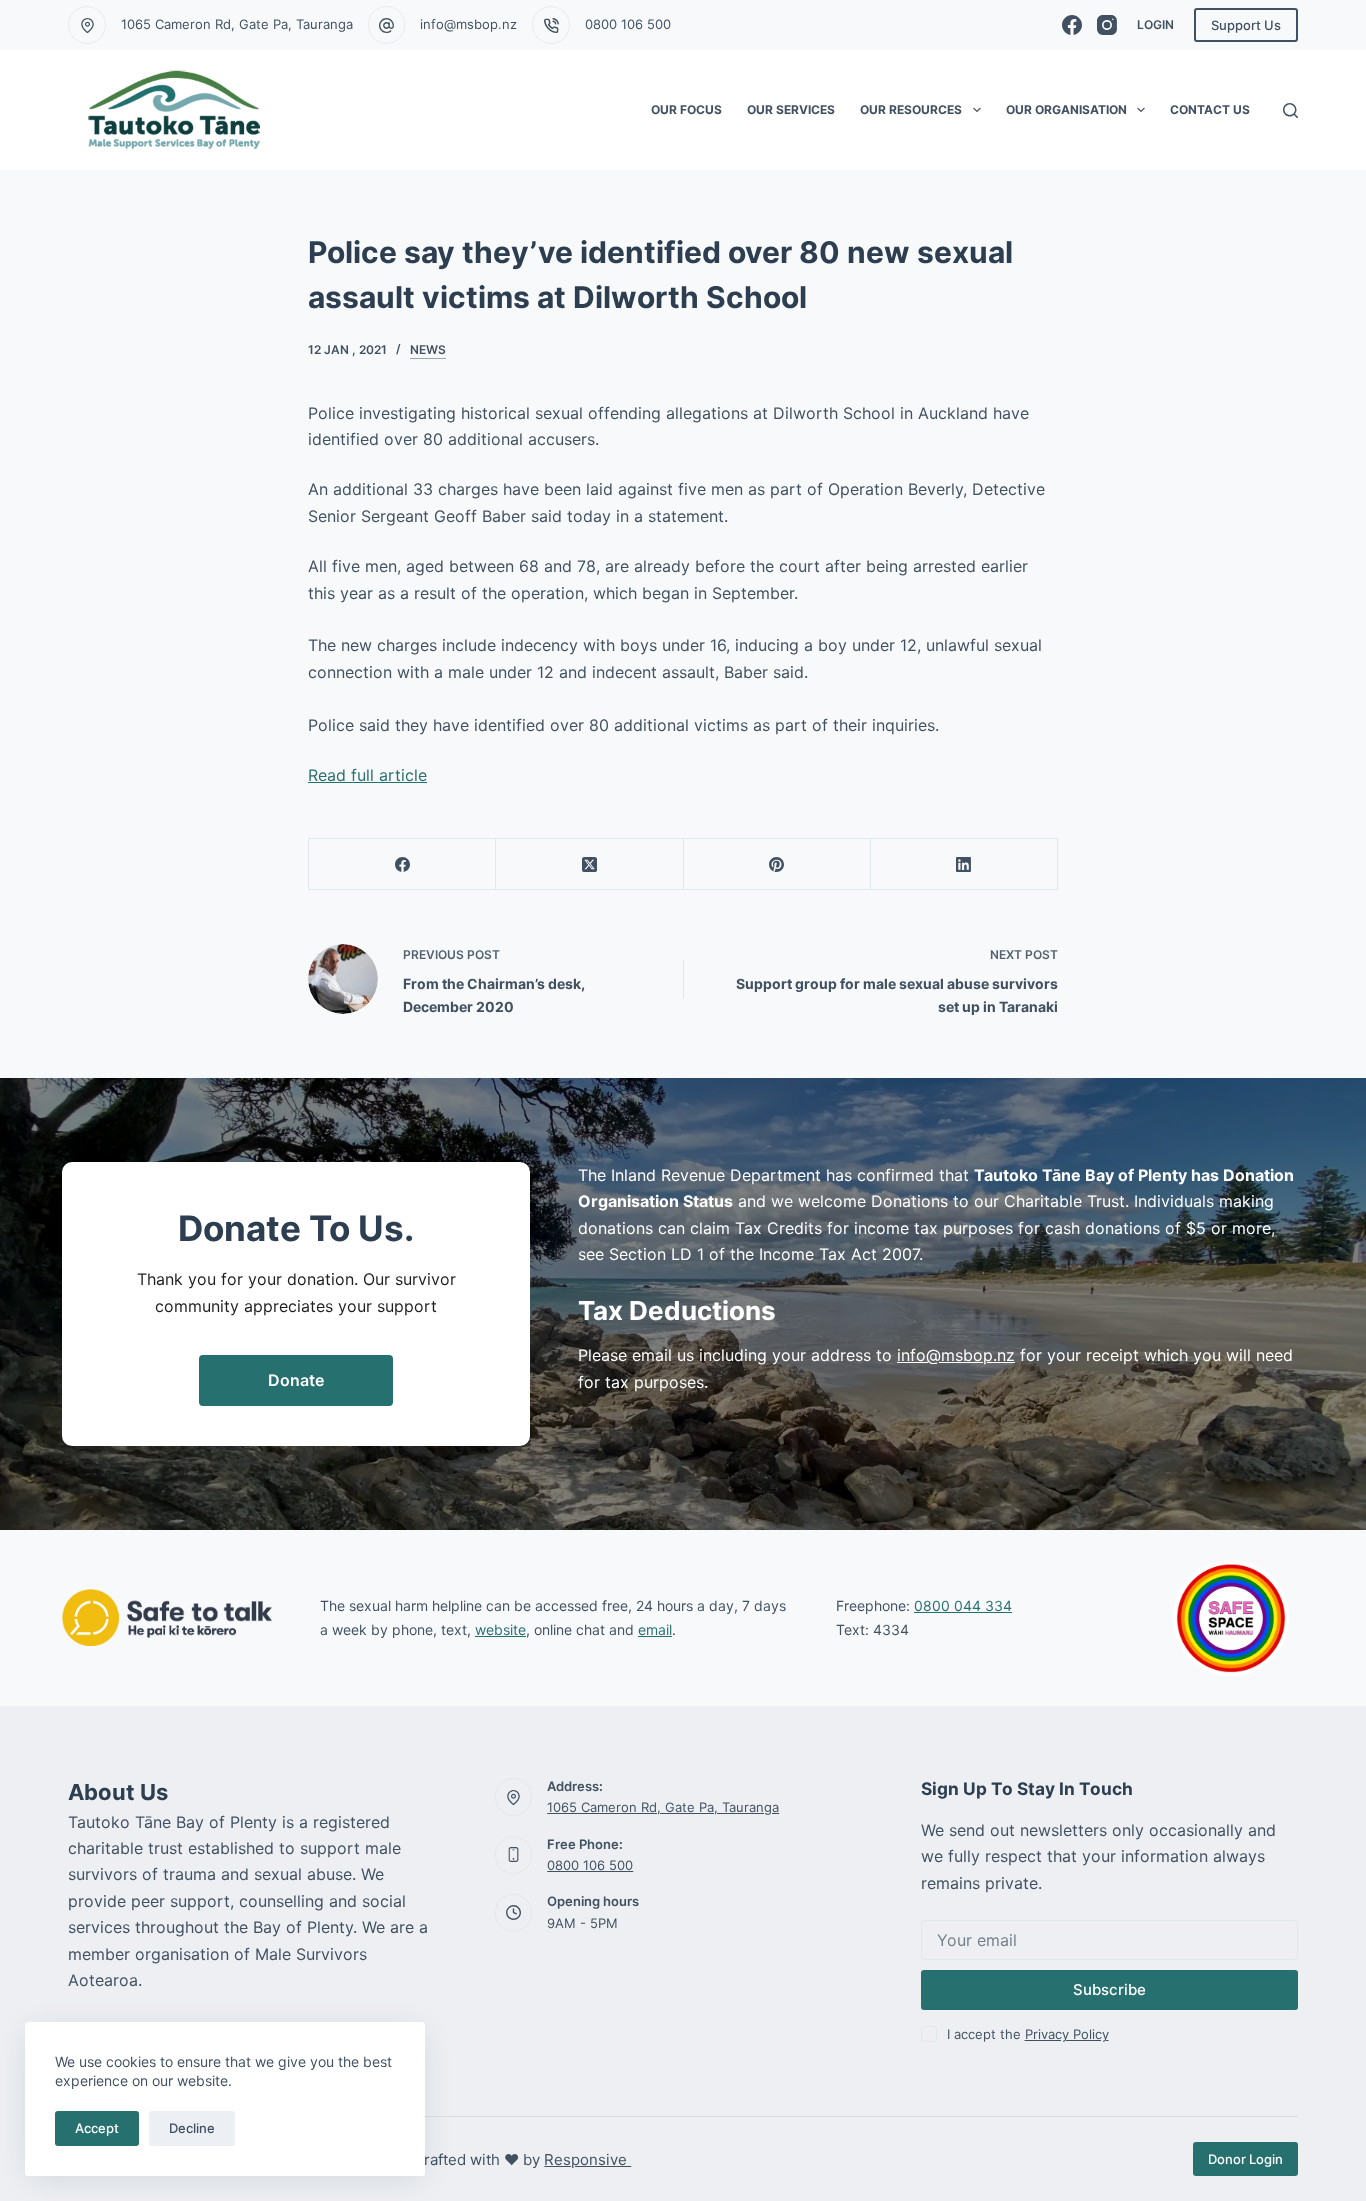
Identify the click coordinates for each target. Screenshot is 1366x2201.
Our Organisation (1066, 109)
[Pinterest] (777, 864)
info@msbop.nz (468, 24)
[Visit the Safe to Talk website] (167, 1617)
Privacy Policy (1067, 2034)
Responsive (587, 2159)
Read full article (367, 775)
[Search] (1290, 110)
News (428, 349)
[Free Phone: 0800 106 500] (514, 1855)
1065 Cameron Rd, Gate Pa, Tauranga (237, 24)
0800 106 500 (628, 24)
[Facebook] (1072, 25)
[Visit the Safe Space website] (1232, 1618)
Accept (97, 2128)
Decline (192, 2128)
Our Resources (911, 109)
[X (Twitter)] (589, 864)
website (500, 1629)
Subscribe (1109, 1989)
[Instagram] (1107, 25)
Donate (296, 1380)
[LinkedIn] (964, 864)
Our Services (791, 109)
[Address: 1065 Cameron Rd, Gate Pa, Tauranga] (514, 1797)
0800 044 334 (963, 1605)
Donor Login (1245, 2159)
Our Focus (686, 109)
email (655, 1629)
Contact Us (1210, 109)
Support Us (1246, 25)
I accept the (1028, 2034)
